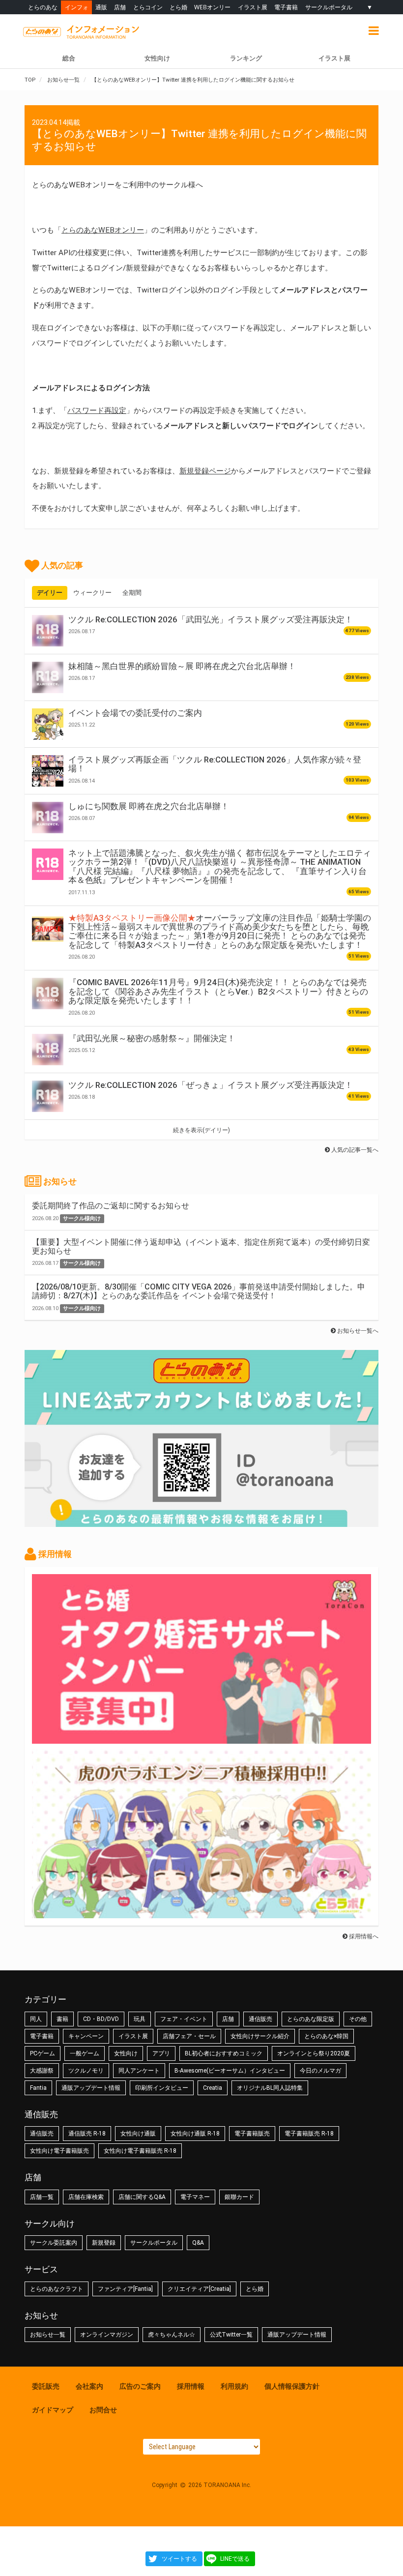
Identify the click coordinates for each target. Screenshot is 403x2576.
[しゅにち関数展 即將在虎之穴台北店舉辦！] (48, 818)
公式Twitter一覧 (231, 2335)
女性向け (157, 58)
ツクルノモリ (86, 2071)
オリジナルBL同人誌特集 (270, 2088)
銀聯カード (239, 2197)
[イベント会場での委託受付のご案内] (48, 724)
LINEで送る (235, 2559)
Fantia (38, 2088)
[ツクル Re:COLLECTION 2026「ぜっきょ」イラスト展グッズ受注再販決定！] (48, 1096)
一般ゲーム (85, 2053)
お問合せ (103, 2410)
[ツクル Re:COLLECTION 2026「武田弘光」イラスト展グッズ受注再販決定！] (48, 631)
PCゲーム (43, 2053)
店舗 (120, 7)
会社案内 (89, 2386)
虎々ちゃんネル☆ (172, 2335)
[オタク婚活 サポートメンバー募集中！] (201, 1739)
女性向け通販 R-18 (195, 2134)
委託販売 (46, 2386)
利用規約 (234, 2386)
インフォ (77, 7)
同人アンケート (139, 2071)
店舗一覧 (42, 2197)
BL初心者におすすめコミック (224, 2053)
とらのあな (43, 7)
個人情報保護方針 (292, 2386)
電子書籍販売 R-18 (309, 2134)
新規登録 (104, 2243)
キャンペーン (86, 2036)
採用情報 (191, 2386)
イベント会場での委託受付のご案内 (135, 713)
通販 (101, 7)
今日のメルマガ (320, 2071)
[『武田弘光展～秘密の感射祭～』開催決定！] (48, 1050)
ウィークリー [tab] (92, 593)
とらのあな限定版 (311, 2019)
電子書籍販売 (252, 2134)
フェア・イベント (184, 2019)
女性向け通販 (138, 2134)
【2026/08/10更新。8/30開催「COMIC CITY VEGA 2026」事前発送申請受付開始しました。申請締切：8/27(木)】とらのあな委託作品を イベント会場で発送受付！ (199, 1291)
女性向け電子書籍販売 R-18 (140, 2151)
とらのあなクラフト (57, 2289)
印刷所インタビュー (162, 2088)
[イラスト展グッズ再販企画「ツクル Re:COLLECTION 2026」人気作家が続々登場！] (48, 771)
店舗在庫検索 (86, 2197)
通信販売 (260, 2019)
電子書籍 (286, 7)
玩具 (140, 2019)
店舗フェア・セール (189, 2036)
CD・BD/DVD (101, 2019)
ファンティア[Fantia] (125, 2289)
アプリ (161, 2053)
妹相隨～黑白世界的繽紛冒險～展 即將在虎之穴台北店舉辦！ (182, 666)
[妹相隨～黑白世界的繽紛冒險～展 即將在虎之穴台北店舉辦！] (48, 677)
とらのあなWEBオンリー (103, 230)
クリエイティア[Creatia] (199, 2289)
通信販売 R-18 (87, 2134)
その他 (358, 2019)
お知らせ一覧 (48, 2335)
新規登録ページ (205, 471)
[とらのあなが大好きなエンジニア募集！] (201, 1913)
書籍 (62, 2019)
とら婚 (178, 7)
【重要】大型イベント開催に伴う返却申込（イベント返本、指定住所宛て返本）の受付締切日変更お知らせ (201, 1246)
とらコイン (148, 7)
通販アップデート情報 (91, 2088)
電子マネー (195, 2197)
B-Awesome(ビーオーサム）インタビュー (230, 2071)
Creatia (213, 2088)
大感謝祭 (42, 2071)
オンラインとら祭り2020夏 (314, 2053)
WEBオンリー (212, 7)
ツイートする (179, 2559)
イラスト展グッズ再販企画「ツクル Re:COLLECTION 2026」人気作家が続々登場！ (215, 764)
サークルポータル (329, 7)
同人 (36, 2019)
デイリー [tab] (50, 593)
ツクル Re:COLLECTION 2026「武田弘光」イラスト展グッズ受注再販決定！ (211, 619)
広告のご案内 (140, 2386)
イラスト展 (253, 7)
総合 (69, 58)
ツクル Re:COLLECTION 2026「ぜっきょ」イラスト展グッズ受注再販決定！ (211, 1085)
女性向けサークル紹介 (260, 2036)
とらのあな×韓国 (326, 2036)
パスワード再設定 (97, 410)
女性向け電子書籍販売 (59, 2151)
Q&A (198, 2243)
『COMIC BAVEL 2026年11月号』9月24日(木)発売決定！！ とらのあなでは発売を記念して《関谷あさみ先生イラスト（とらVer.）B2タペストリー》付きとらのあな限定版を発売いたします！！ (218, 991)
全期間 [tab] (132, 593)
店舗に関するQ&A (142, 2197)
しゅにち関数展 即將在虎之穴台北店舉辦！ (149, 806)
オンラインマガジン (107, 2335)
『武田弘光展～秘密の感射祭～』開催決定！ (152, 1038)
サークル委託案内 (54, 2243)
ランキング (246, 58)
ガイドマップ (53, 2410)
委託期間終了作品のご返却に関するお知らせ (111, 1206)
